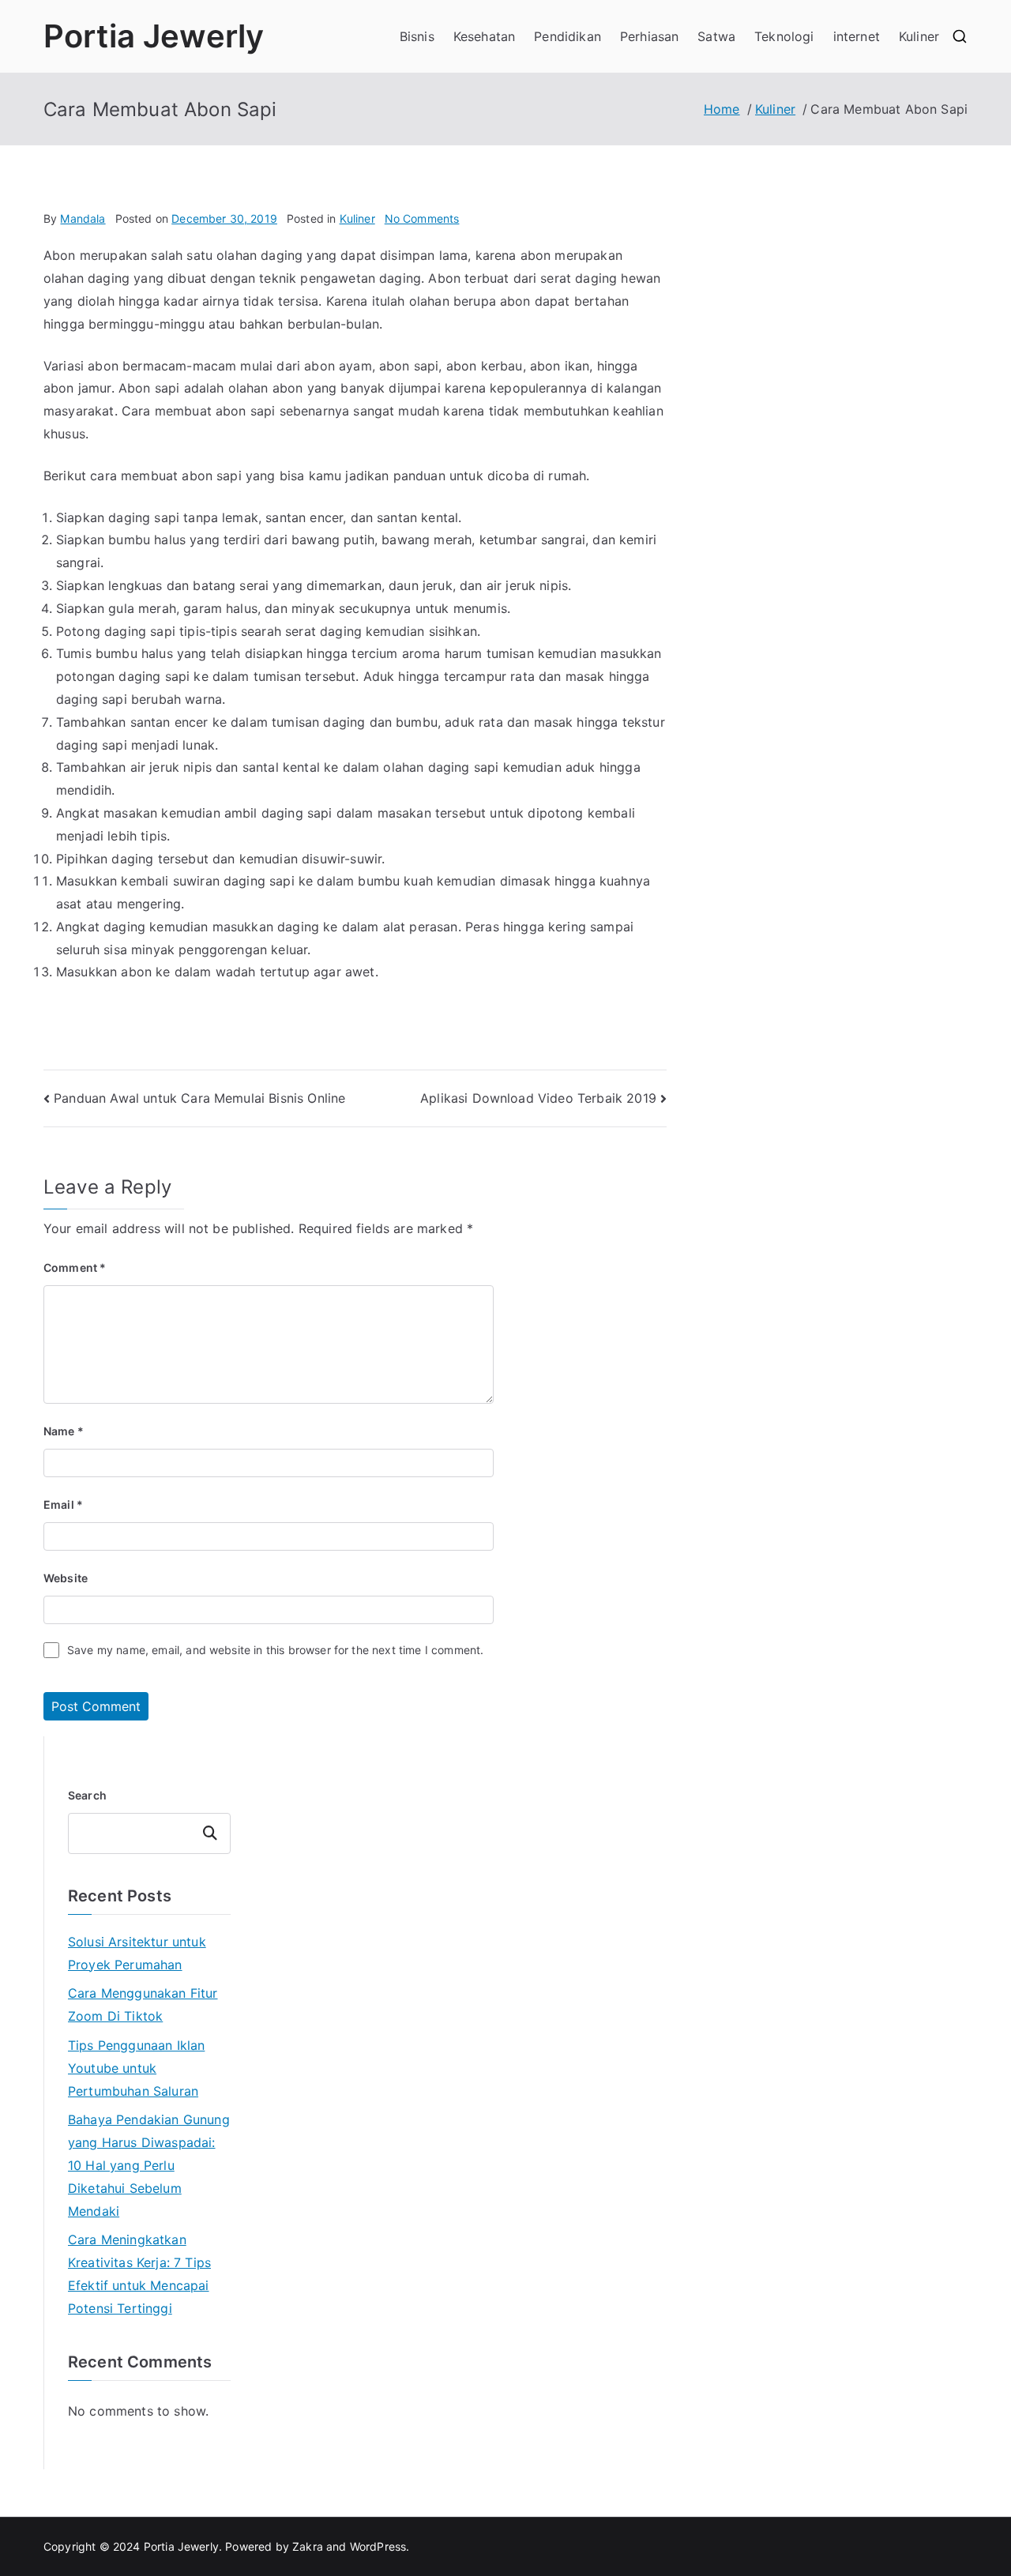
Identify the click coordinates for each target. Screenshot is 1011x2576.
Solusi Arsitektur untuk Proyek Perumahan (137, 1953)
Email (63, 1504)
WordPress (378, 2546)
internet (857, 36)
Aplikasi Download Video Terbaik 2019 (538, 1098)
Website (66, 1578)
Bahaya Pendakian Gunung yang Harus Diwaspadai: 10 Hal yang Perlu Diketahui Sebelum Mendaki (149, 2165)
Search (87, 1795)
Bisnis (417, 36)
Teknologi (784, 36)
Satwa (716, 36)
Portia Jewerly (154, 36)
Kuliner (919, 36)
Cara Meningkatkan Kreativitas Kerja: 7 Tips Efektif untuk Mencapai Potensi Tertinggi (139, 2273)
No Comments (422, 218)
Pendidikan (568, 36)
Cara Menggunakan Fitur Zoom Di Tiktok (143, 2004)
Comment (75, 1267)
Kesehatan (484, 36)
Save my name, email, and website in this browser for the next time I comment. (275, 1650)
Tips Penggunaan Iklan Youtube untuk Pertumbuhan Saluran (136, 2068)
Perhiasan (649, 36)
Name (64, 1431)
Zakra (308, 2546)
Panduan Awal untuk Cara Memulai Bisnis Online (199, 1098)
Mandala (83, 218)
